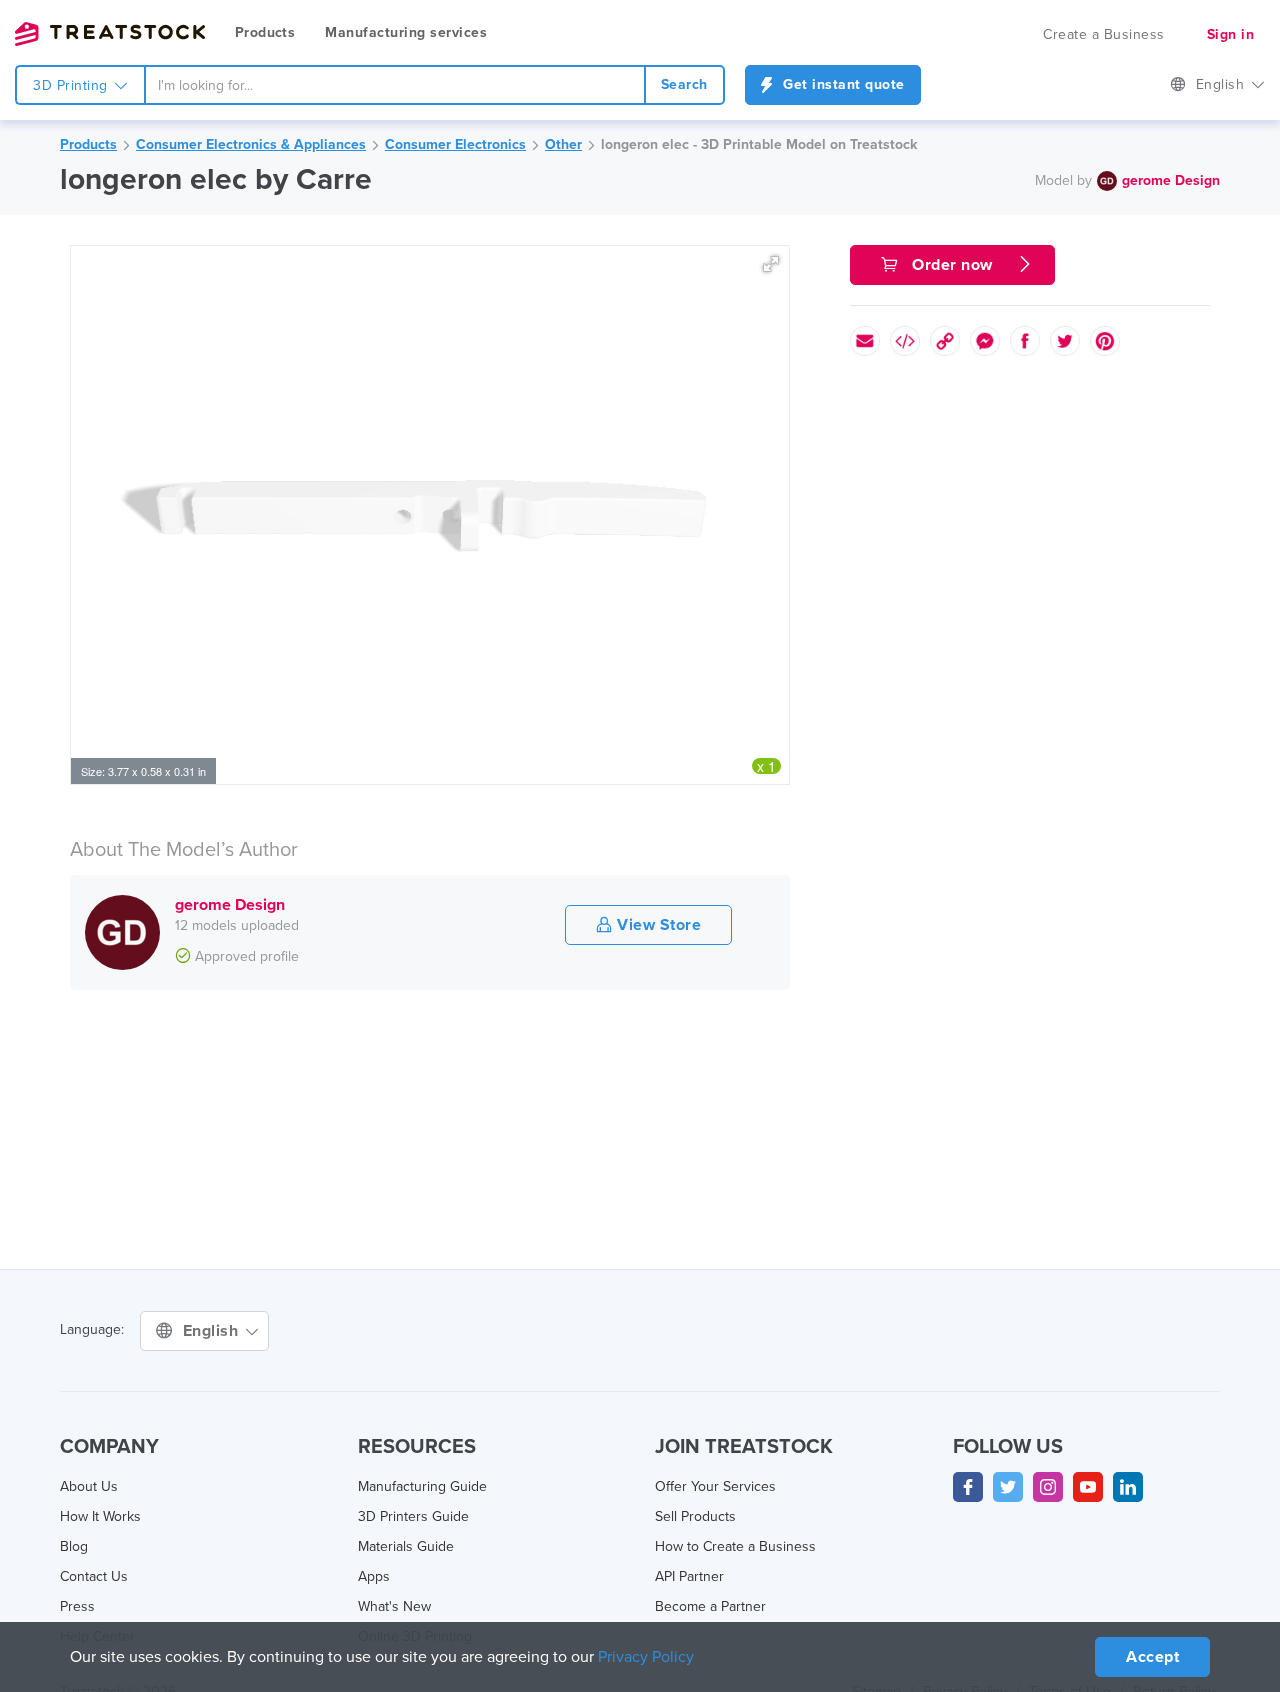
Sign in (1231, 34)
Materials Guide (406, 1546)
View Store (657, 925)
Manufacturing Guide (422, 1486)
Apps (374, 1576)
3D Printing (72, 85)
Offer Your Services (715, 1486)
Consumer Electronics (455, 144)
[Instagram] (1048, 1487)
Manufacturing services (406, 32)
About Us (89, 1486)
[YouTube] (1088, 1487)
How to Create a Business (735, 1546)
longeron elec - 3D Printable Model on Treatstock (759, 144)
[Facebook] (968, 1487)
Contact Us (94, 1576)
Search (684, 84)
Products (265, 32)
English (1222, 84)
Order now (953, 265)
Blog (74, 1546)
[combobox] (395, 85)
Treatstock (110, 34)
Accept (1152, 1657)
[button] (771, 264)
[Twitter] (1008, 1487)
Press (77, 1606)
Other (563, 144)
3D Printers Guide (413, 1516)
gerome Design (1171, 180)
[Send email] (865, 341)
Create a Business (1104, 34)
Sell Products (695, 1516)
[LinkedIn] (1128, 1487)
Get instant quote (842, 84)
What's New (394, 1606)
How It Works (100, 1516)
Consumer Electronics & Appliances (251, 144)
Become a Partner (710, 1606)
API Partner (689, 1576)
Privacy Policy (646, 1657)
